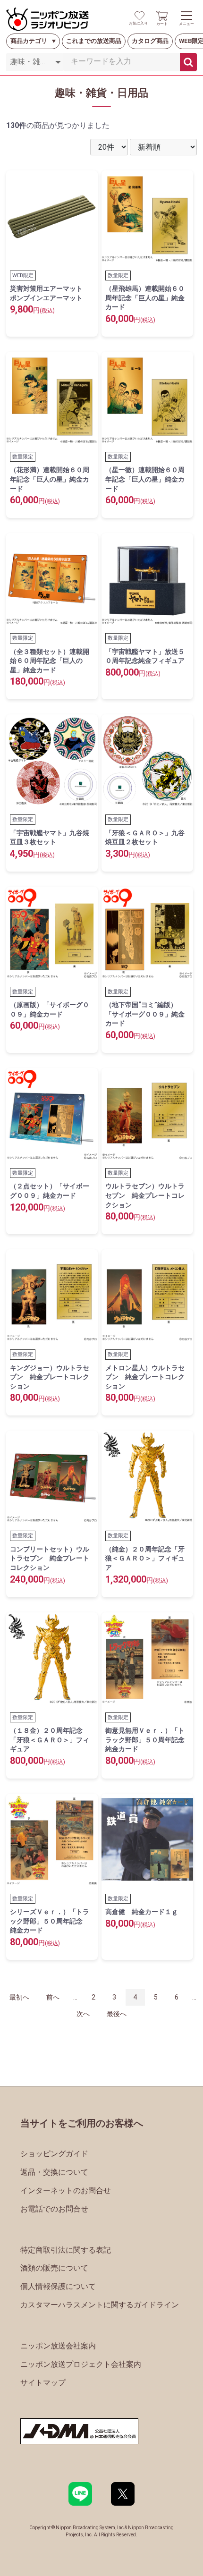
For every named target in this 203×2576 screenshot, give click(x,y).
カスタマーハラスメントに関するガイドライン (100, 2305)
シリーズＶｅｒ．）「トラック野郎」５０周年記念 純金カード (50, 1921)
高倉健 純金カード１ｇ (142, 1912)
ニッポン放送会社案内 (58, 2346)
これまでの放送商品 (94, 41)
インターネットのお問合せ (66, 2190)
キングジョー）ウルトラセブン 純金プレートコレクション (50, 1377)
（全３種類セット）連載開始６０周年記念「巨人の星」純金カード (50, 661)
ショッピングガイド (54, 2154)
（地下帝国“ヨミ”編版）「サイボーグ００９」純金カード (145, 1014)
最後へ (117, 2014)
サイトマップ (43, 2383)
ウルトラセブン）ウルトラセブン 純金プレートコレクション (145, 1195)
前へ (53, 1997)
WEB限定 (23, 275)
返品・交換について (54, 2172)
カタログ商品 (150, 41)
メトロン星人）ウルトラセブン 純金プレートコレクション (145, 1377)
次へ (83, 2014)
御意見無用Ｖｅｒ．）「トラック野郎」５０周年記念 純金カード (148, 1740)
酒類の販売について (54, 2268)
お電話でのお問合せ (54, 2209)
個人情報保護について (58, 2286)
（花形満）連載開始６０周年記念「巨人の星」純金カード (50, 479)
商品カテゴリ (29, 41)
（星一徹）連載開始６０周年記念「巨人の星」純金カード (145, 479)
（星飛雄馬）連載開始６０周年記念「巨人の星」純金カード (145, 298)
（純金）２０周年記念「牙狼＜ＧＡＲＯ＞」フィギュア (145, 1558)
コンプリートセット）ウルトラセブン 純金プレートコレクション (50, 1558)
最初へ (19, 1997)
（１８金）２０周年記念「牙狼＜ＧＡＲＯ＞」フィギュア (50, 1740)
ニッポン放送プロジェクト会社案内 (81, 2364)
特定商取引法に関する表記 (66, 2250)
